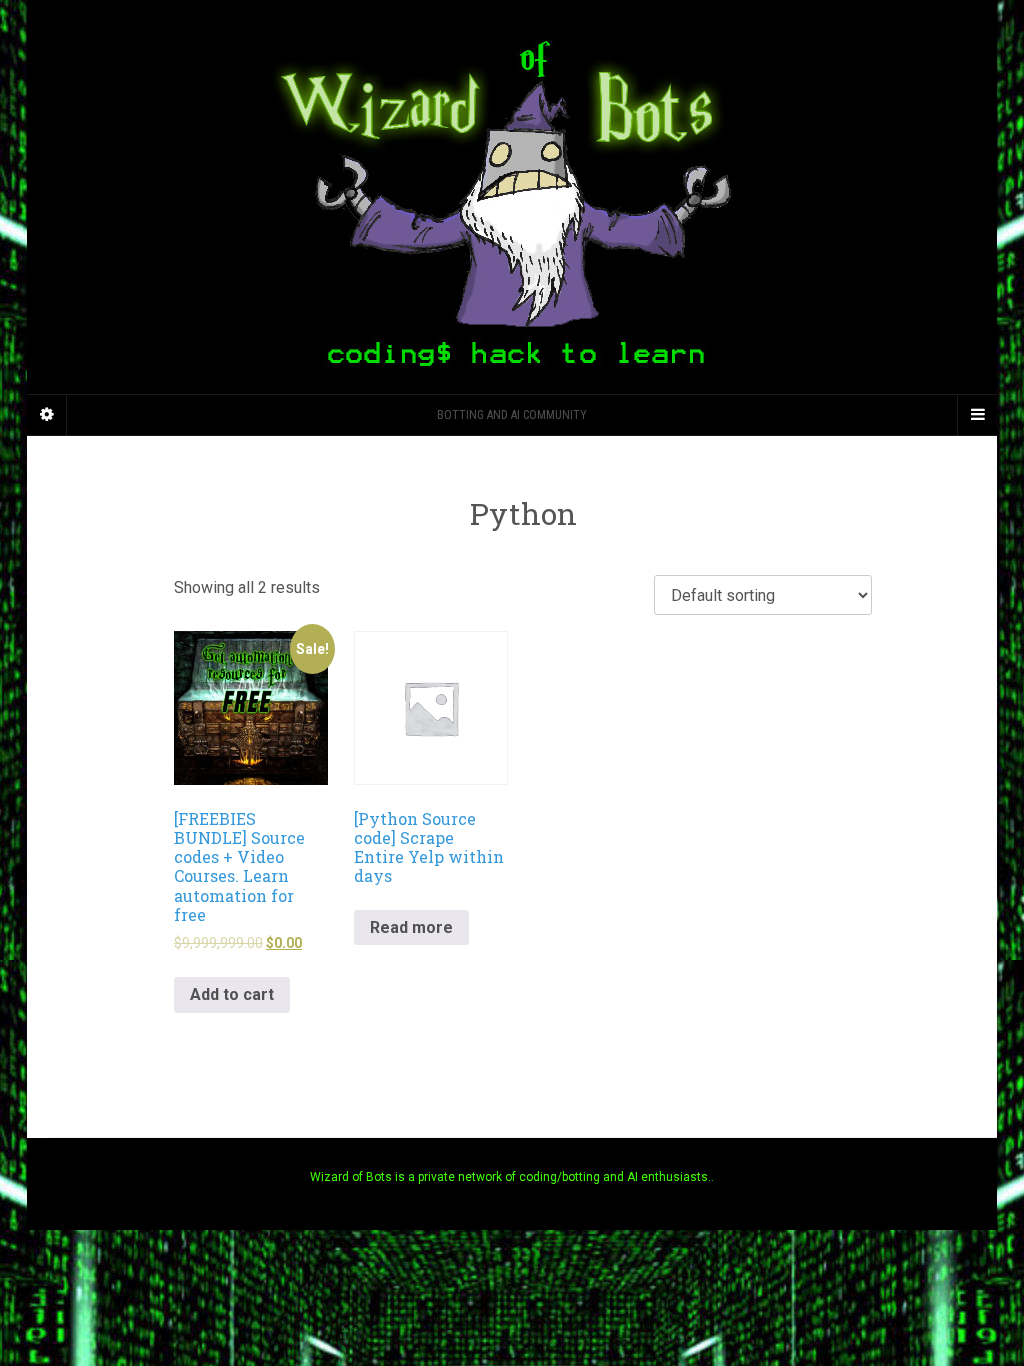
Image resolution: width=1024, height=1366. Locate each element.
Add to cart (232, 994)
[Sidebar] (47, 415)
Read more (411, 927)
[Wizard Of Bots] (512, 197)
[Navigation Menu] (977, 415)
